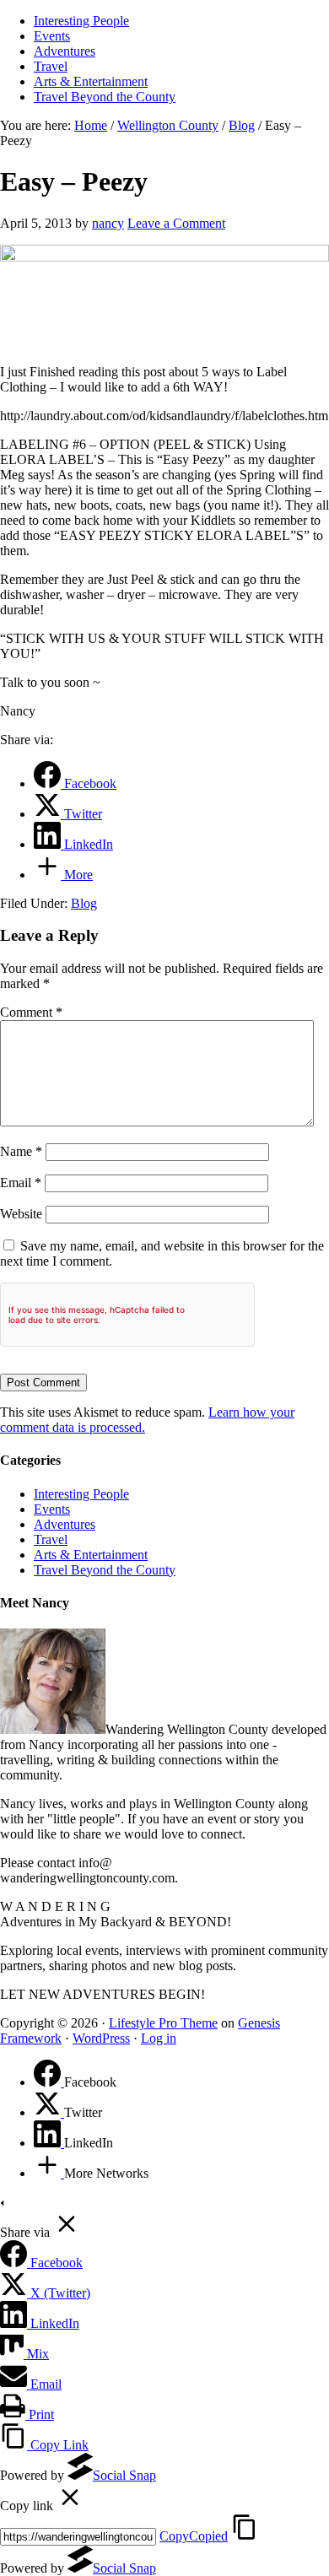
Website (21, 1214)
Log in (159, 2038)
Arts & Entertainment (91, 1555)
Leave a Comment (176, 223)
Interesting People (81, 1494)
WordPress (101, 2038)
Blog (84, 903)
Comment (31, 1012)
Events (52, 1509)
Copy (194, 2536)
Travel (51, 1539)
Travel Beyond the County (105, 1570)
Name (21, 1151)
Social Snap (124, 2475)
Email (21, 1183)
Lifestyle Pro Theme (163, 2023)
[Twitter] (49, 2112)
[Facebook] (49, 2082)
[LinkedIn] (49, 2143)
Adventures (65, 1524)
